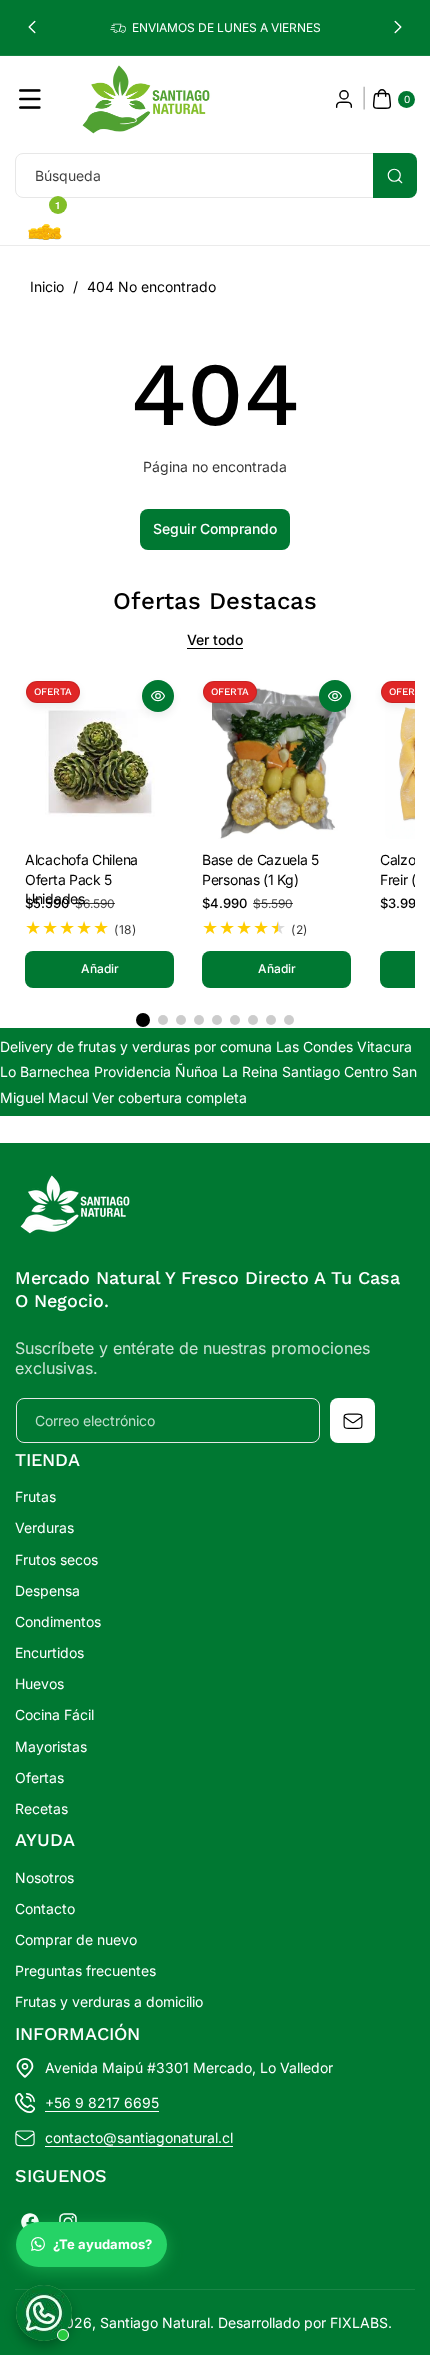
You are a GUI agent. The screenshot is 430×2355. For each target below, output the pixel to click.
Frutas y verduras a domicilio (109, 2001)
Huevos (39, 1683)
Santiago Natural (155, 2322)
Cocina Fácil (54, 1714)
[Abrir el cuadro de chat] (44, 2313)
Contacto (45, 1908)
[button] (32, 28)
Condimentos (58, 1621)
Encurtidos (49, 1652)
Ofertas (39, 1777)
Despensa (47, 1590)
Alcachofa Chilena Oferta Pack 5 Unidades (81, 872)
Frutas (35, 1496)
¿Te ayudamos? (102, 2244)
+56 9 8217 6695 (102, 2102)
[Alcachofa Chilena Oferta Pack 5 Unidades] (99, 754)
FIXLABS (359, 2322)
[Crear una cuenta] (344, 99)
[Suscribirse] (352, 1420)
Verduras (44, 1527)
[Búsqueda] (395, 175)
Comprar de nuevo (76, 1939)
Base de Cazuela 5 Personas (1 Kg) (260, 870)
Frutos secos (56, 1559)
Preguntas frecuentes (85, 1970)
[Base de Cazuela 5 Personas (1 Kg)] (276, 754)
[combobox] (215, 175)
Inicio (47, 286)
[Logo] (75, 1208)
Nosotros (44, 1877)
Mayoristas (51, 1746)
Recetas (41, 1808)
